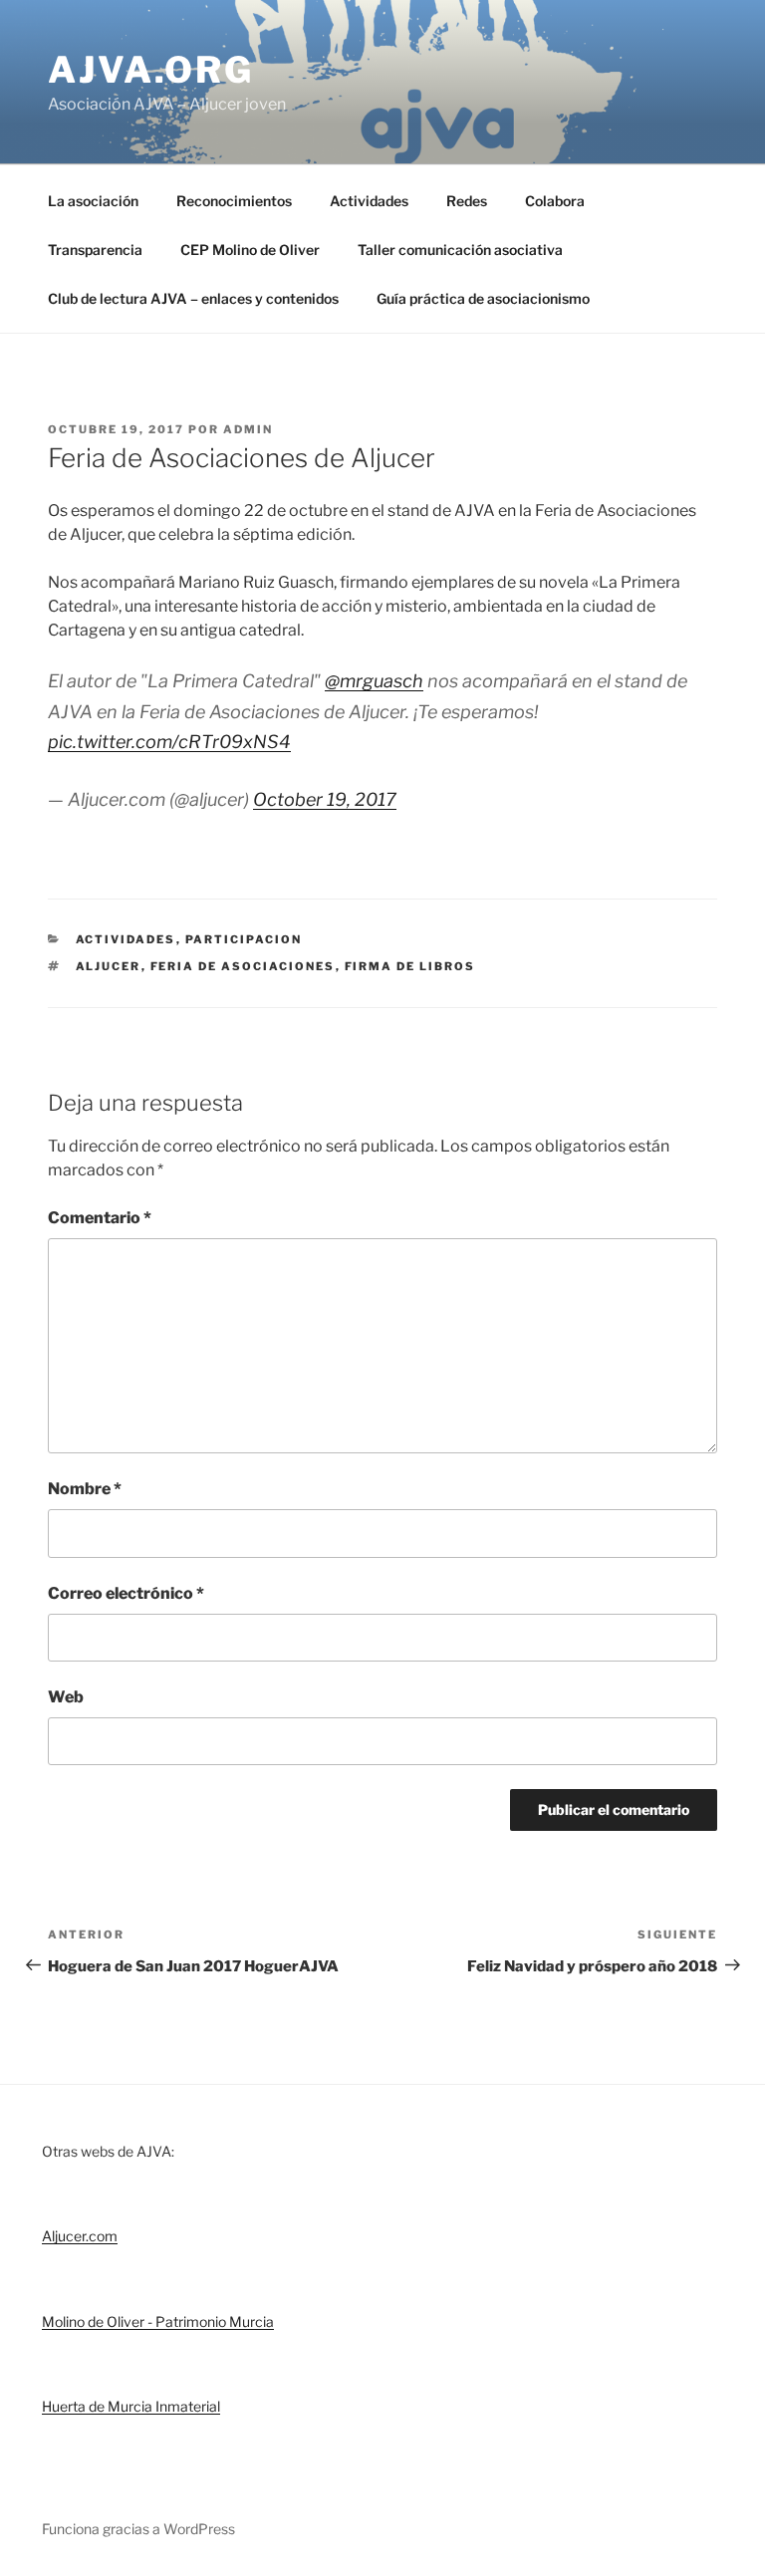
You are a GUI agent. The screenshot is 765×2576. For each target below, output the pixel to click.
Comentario (100, 1218)
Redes (467, 201)
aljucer (109, 966)
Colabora (555, 201)
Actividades (369, 201)
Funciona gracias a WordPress (138, 2529)
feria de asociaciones (243, 966)
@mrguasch (374, 681)
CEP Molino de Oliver (250, 250)
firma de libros (410, 966)
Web (66, 1697)
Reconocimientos (234, 201)
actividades (126, 939)
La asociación (93, 201)
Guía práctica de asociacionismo (483, 298)
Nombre (85, 1489)
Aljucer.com (80, 2236)
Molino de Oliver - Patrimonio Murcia (158, 2321)
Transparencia (95, 250)
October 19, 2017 (325, 799)
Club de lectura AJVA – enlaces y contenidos (193, 298)
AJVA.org (151, 70)
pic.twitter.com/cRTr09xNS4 (169, 742)
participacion (244, 939)
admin (248, 429)
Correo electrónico (126, 1593)
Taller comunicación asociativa (460, 250)
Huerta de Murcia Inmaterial (131, 2406)
